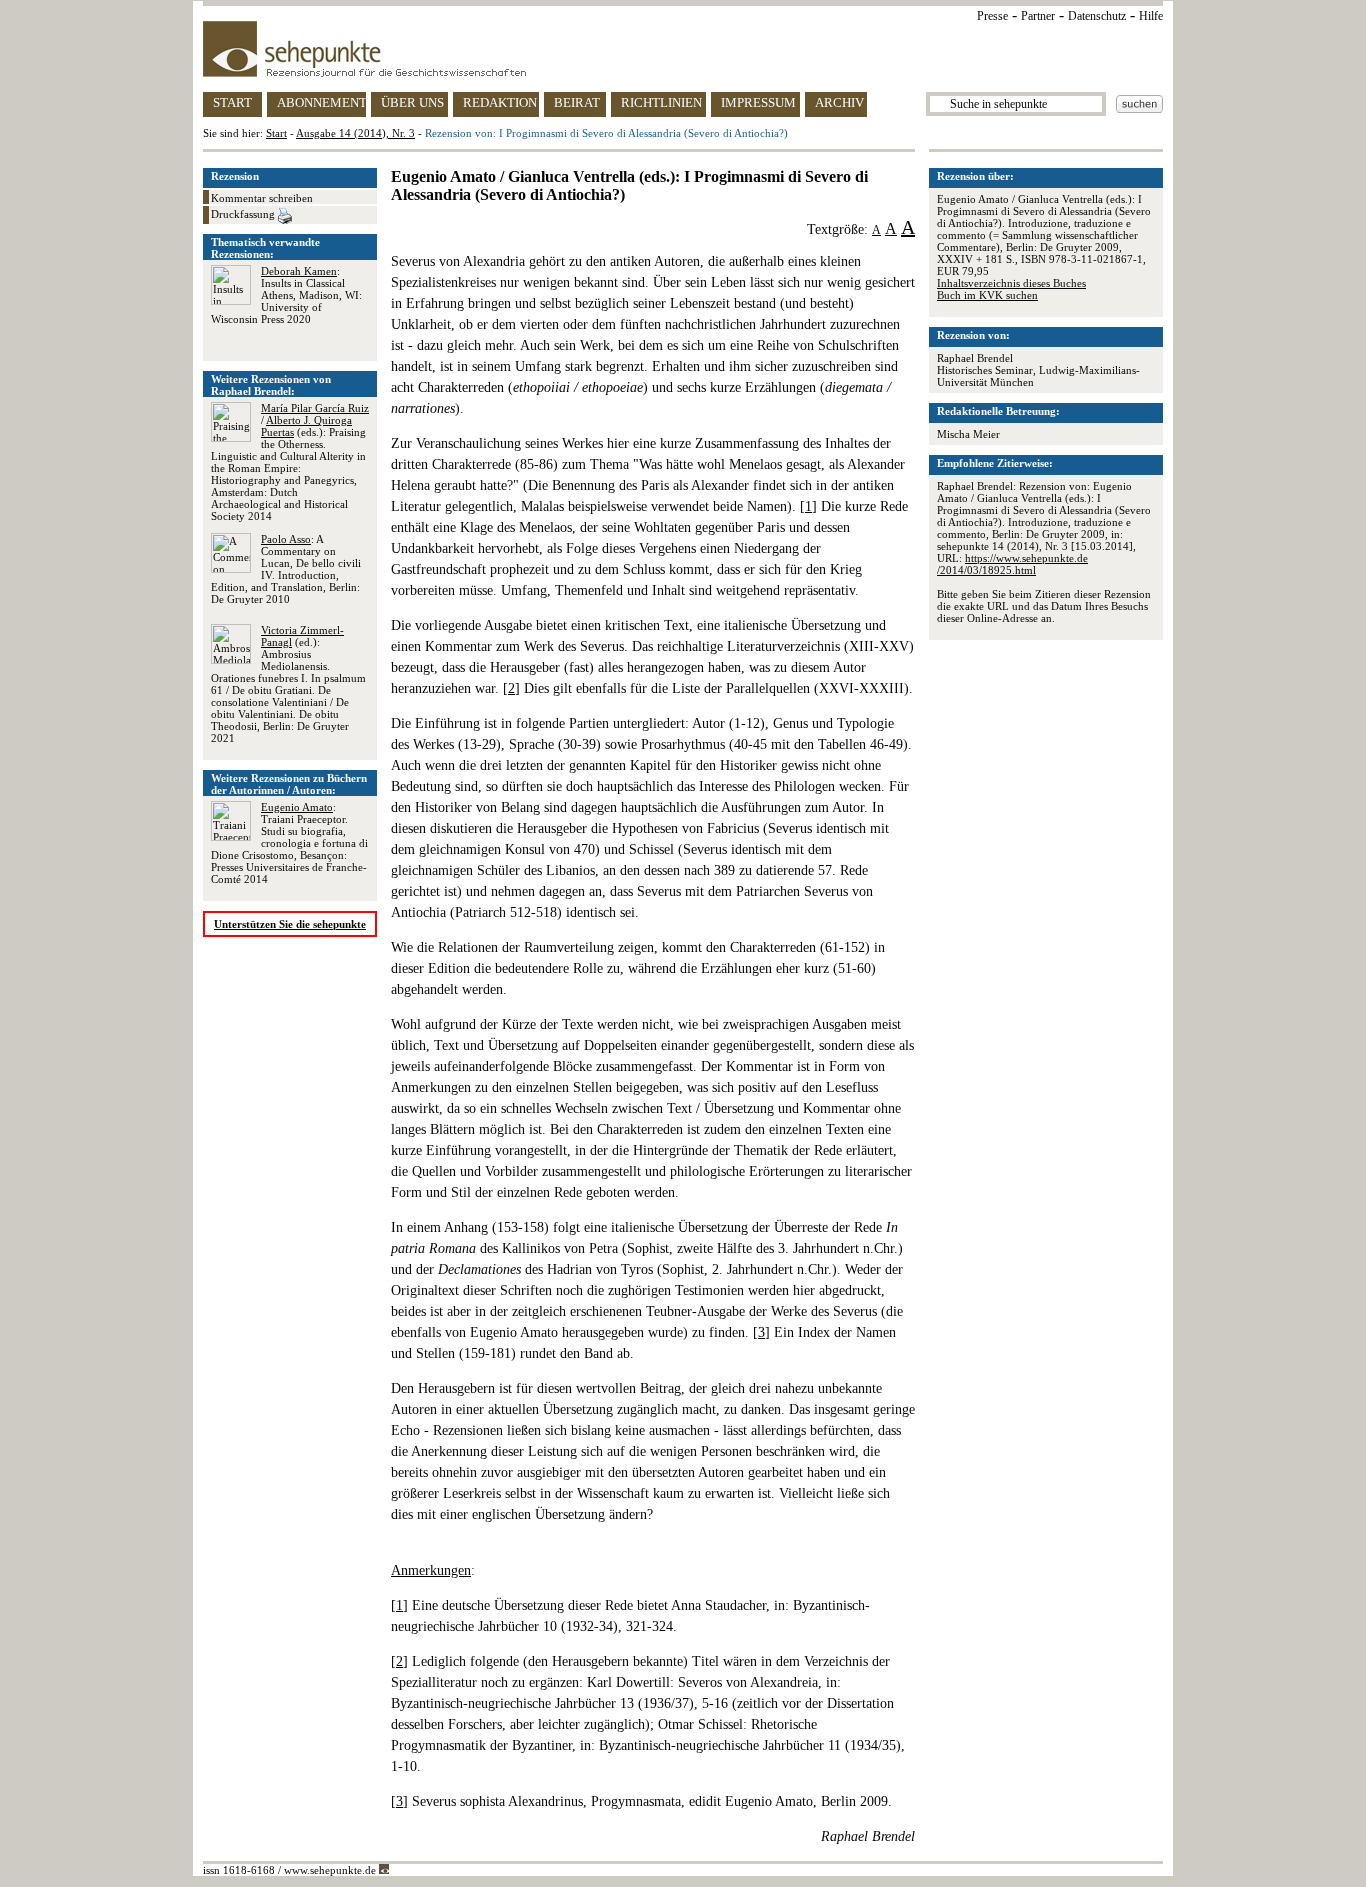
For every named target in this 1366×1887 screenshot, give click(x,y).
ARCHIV (839, 102)
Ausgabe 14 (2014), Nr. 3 (355, 133)
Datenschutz (1097, 16)
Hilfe (1151, 16)
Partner (1038, 16)
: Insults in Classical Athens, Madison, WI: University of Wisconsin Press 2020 (286, 295)
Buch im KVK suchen (987, 295)
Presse (992, 16)
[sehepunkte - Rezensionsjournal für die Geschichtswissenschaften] (683, 49)
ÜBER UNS (412, 102)
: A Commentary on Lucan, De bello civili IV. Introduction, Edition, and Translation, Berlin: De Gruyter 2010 (286, 569)
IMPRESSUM (758, 102)
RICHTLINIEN (661, 102)
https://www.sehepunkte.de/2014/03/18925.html (1012, 564)
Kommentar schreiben (262, 198)
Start (276, 133)
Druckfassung (244, 214)
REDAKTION (500, 102)
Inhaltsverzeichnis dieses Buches (1011, 283)
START (232, 102)
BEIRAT (577, 102)
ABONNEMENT (321, 102)
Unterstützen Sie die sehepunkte (290, 924)
